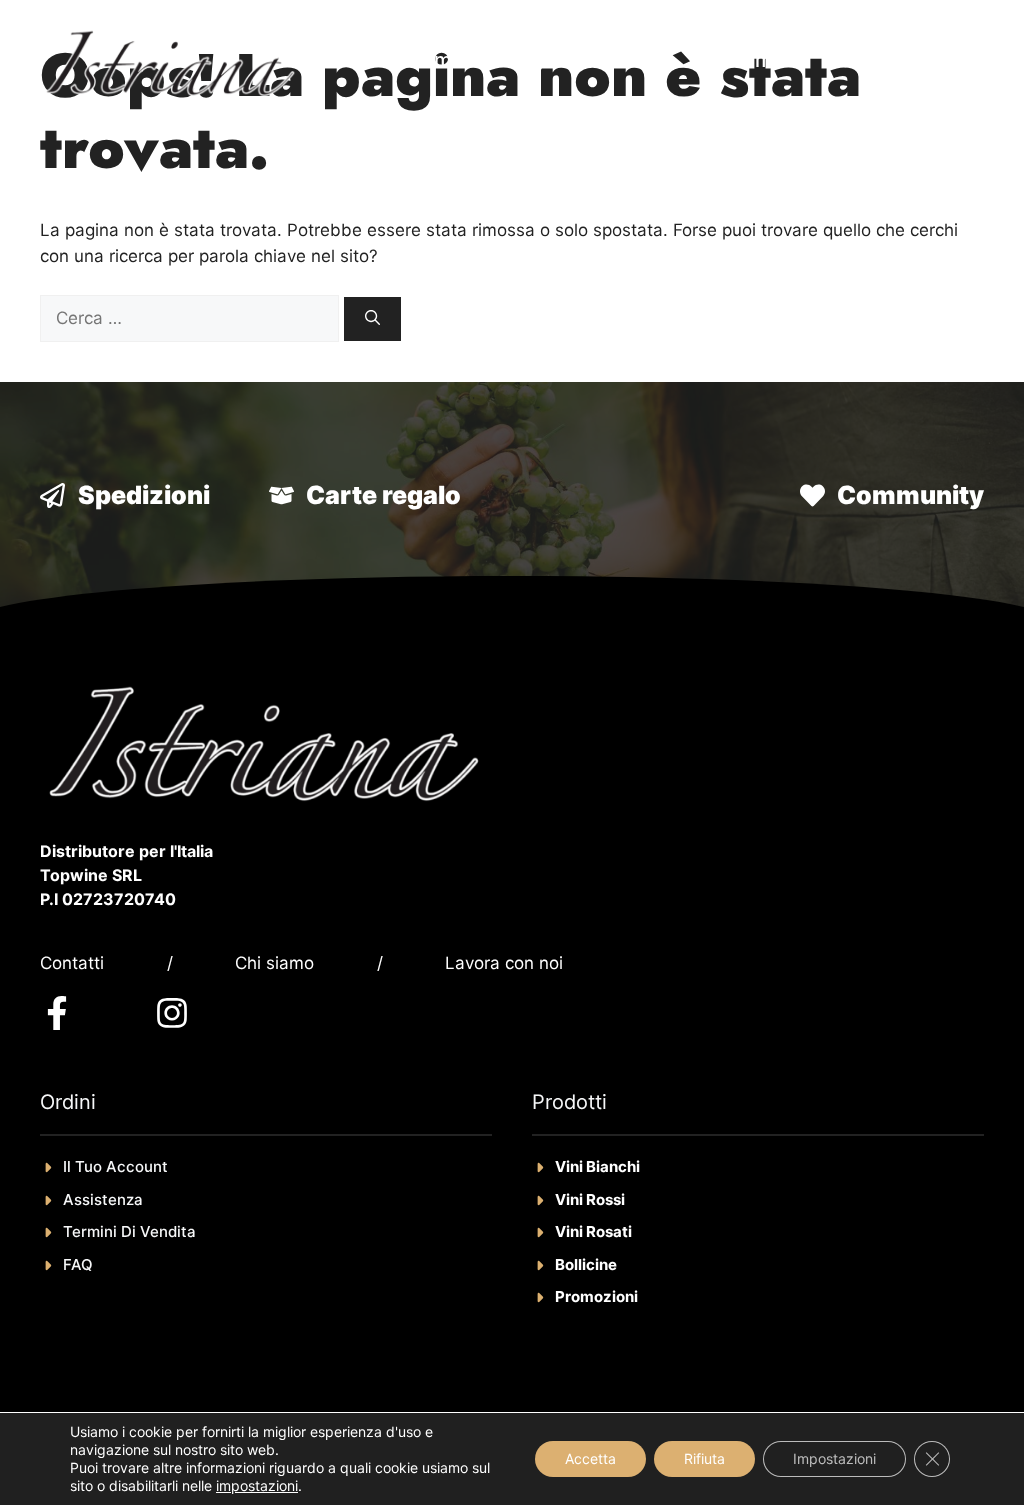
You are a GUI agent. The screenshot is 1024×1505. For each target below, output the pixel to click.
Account (864, 60)
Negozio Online (576, 60)
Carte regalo (383, 495)
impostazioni (257, 1485)
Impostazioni (834, 1458)
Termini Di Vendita (129, 1231)
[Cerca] (372, 319)
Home (435, 60)
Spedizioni (144, 495)
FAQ (78, 1264)
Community (910, 495)
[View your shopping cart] (954, 60)
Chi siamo (274, 963)
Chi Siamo (737, 60)
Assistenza (103, 1199)
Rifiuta (704, 1458)
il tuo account (115, 1166)
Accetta (590, 1458)
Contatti (72, 963)
